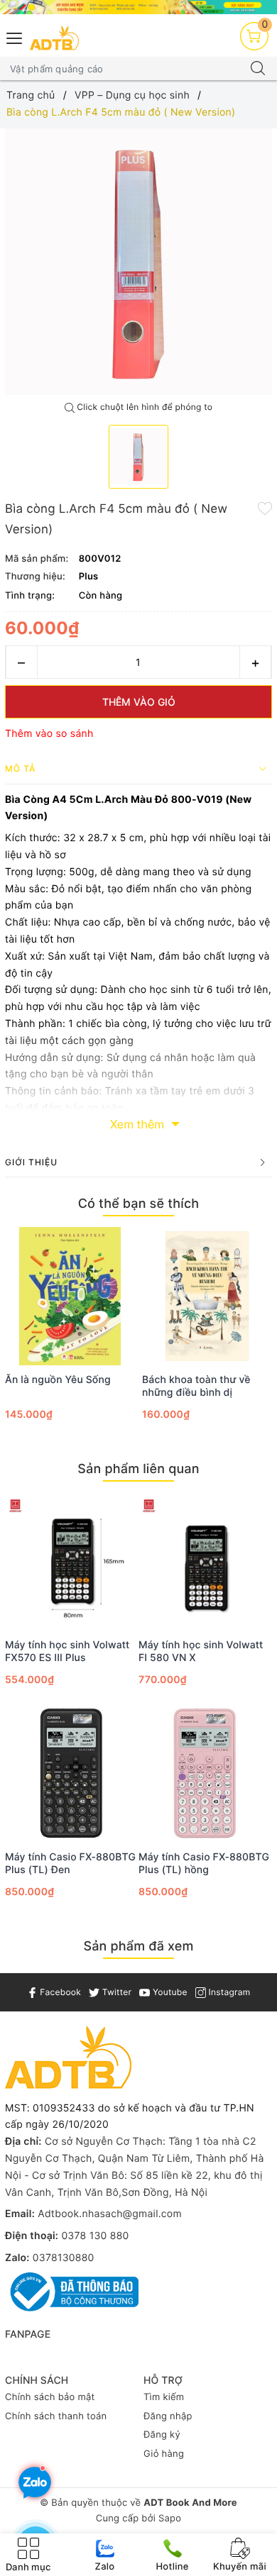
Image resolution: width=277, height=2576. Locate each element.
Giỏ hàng (164, 2454)
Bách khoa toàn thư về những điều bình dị (196, 1386)
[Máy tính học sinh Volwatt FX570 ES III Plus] (72, 1561)
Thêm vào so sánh (49, 734)
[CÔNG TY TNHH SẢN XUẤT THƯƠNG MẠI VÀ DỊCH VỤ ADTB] (54, 38)
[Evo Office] (138, 7)
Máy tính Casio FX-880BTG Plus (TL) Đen (70, 1864)
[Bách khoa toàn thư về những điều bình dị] (207, 1296)
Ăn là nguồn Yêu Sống (58, 1380)
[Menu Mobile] (15, 37)
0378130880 (64, 2258)
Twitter (115, 1992)
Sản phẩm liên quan (138, 1469)
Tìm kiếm (164, 2397)
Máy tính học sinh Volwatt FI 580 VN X (201, 1651)
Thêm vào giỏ (139, 702)
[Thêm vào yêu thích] (265, 508)
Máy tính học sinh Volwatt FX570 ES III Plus (67, 1651)
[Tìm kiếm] (258, 69)
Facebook (59, 1992)
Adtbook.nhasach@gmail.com (110, 2214)
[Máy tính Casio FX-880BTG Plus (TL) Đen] (72, 1773)
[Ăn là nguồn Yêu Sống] (70, 1296)
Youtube (168, 1992)
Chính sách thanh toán (56, 2416)
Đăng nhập (168, 2416)
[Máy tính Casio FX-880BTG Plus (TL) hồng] (205, 1773)
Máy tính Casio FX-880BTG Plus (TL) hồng (204, 1864)
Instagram (228, 1992)
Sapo (170, 2519)
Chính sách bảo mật (50, 2397)
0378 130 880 (95, 2236)
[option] (138, 262)
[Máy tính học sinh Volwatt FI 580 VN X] (205, 1561)
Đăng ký (162, 2435)
